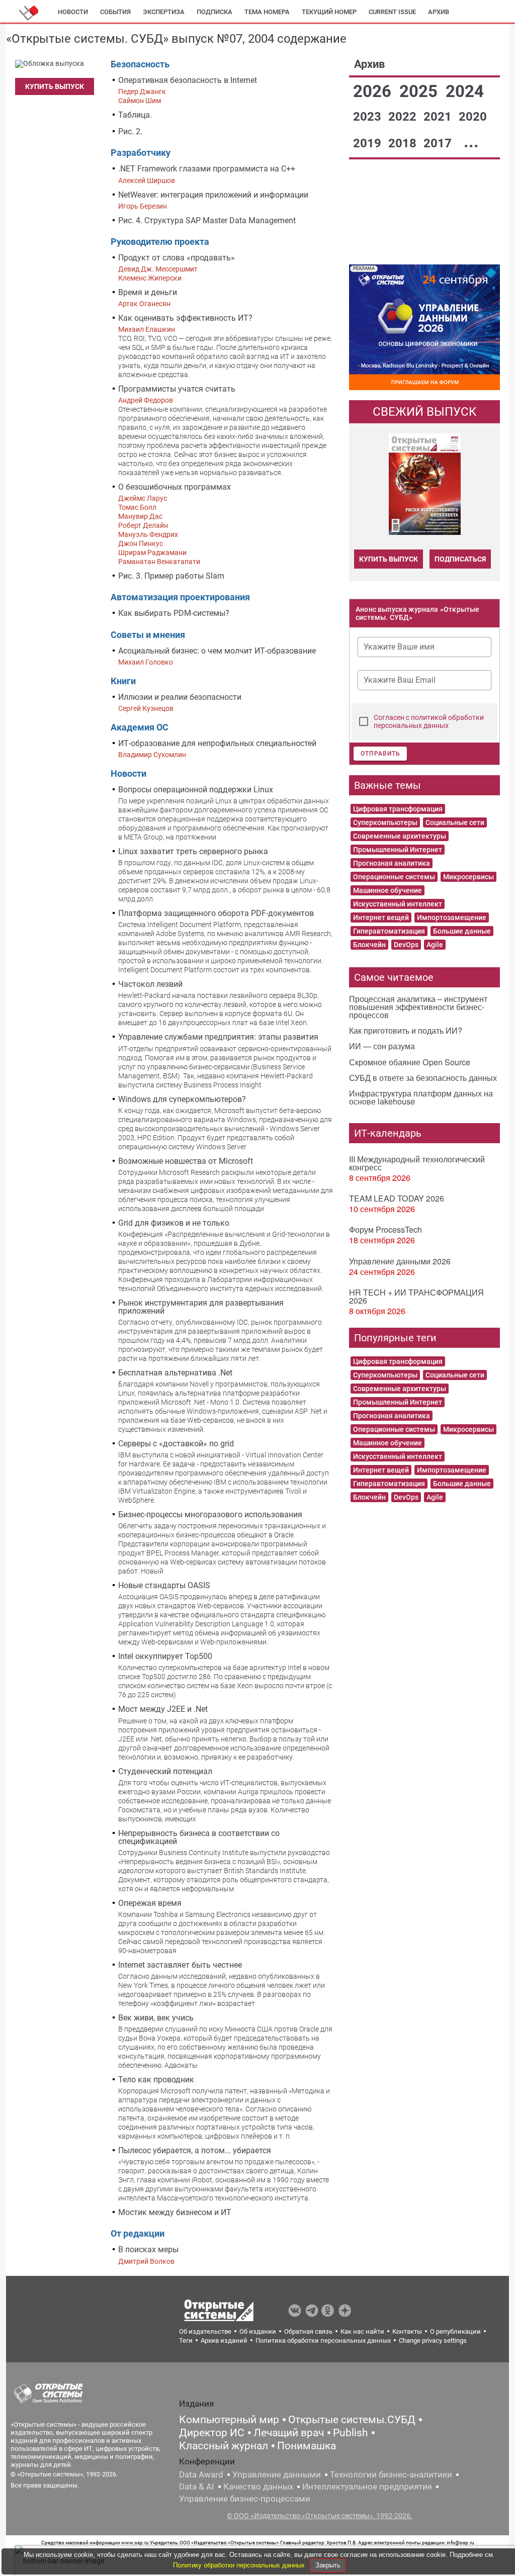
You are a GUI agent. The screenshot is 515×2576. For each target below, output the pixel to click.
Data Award (201, 2474)
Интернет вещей (381, 917)
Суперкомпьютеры (385, 822)
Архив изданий (224, 2340)
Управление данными (277, 2474)
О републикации (455, 2331)
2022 (404, 117)
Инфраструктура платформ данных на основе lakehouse (421, 1097)
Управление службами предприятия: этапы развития (218, 1037)
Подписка (214, 12)
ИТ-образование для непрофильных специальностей (217, 743)
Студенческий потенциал (165, 1771)
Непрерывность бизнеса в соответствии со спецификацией (199, 1837)
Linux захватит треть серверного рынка (193, 851)
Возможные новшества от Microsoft (186, 1161)
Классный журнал (224, 2446)
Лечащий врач (289, 2433)
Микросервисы (468, 877)
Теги (186, 2340)
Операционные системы (394, 877)
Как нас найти (362, 2331)
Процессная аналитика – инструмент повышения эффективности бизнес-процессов (418, 1007)
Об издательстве (205, 2331)
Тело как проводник (156, 2080)
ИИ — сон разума (382, 1046)
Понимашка (307, 2446)
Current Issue (392, 12)
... (471, 142)
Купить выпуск (55, 86)
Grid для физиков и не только (174, 1223)
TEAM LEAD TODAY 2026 (397, 1198)
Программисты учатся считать (177, 389)
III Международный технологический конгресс (417, 1163)
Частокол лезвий (150, 984)
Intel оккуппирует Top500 (165, 1656)
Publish (351, 2433)
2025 (420, 91)
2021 (439, 117)
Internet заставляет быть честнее (180, 1965)
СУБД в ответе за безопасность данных (423, 1078)
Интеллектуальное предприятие (367, 2487)
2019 (369, 143)
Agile (435, 945)
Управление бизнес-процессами (245, 2499)
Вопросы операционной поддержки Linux (196, 790)
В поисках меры (148, 2249)
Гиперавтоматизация (389, 931)
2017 (439, 143)
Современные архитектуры (400, 836)
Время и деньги (148, 292)
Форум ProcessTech (385, 1229)
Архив (439, 12)
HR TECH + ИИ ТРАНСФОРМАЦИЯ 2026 (416, 1296)
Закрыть (328, 2565)
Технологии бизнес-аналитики (391, 2474)
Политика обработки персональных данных (323, 2340)
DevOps (406, 945)
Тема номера (267, 12)
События (115, 12)
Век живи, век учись (156, 2018)
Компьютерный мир (229, 2420)
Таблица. (135, 115)
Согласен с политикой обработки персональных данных (429, 721)
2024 (465, 91)
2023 (369, 117)
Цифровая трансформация (398, 809)
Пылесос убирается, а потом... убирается (195, 2150)
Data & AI (197, 2487)
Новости (73, 12)
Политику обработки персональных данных (240, 2565)
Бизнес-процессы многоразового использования (210, 1514)
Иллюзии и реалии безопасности (180, 697)
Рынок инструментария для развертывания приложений (201, 1307)
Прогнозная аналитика (392, 863)
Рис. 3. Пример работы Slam (171, 576)
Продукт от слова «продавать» (177, 258)
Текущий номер (329, 12)
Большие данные (462, 931)
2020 (473, 117)
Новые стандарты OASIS (164, 1585)
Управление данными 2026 (400, 1261)
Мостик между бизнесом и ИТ (175, 2212)
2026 (374, 91)
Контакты (407, 2331)
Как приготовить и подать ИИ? (406, 1030)
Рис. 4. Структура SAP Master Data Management (207, 220)
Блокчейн (369, 945)
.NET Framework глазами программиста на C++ (207, 169)
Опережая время (150, 1903)
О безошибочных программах (175, 487)
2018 (404, 143)
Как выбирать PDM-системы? (174, 613)
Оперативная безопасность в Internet (188, 80)
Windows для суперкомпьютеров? (182, 1099)
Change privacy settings (433, 2340)
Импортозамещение (452, 917)
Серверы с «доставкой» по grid (176, 1444)
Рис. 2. (130, 131)
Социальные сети (455, 822)
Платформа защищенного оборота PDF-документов (216, 913)
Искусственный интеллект (398, 904)
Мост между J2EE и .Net (163, 1709)
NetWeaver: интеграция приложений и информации (213, 195)
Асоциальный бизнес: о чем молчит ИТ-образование (217, 651)
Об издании (258, 2331)
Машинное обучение (388, 890)
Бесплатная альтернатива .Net (175, 1373)
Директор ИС (212, 2433)
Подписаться (460, 559)
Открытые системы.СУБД (352, 2420)
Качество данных (258, 2487)
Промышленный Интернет (398, 850)
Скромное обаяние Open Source (410, 1062)
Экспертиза (164, 12)
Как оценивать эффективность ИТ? (185, 318)
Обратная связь (308, 2331)
